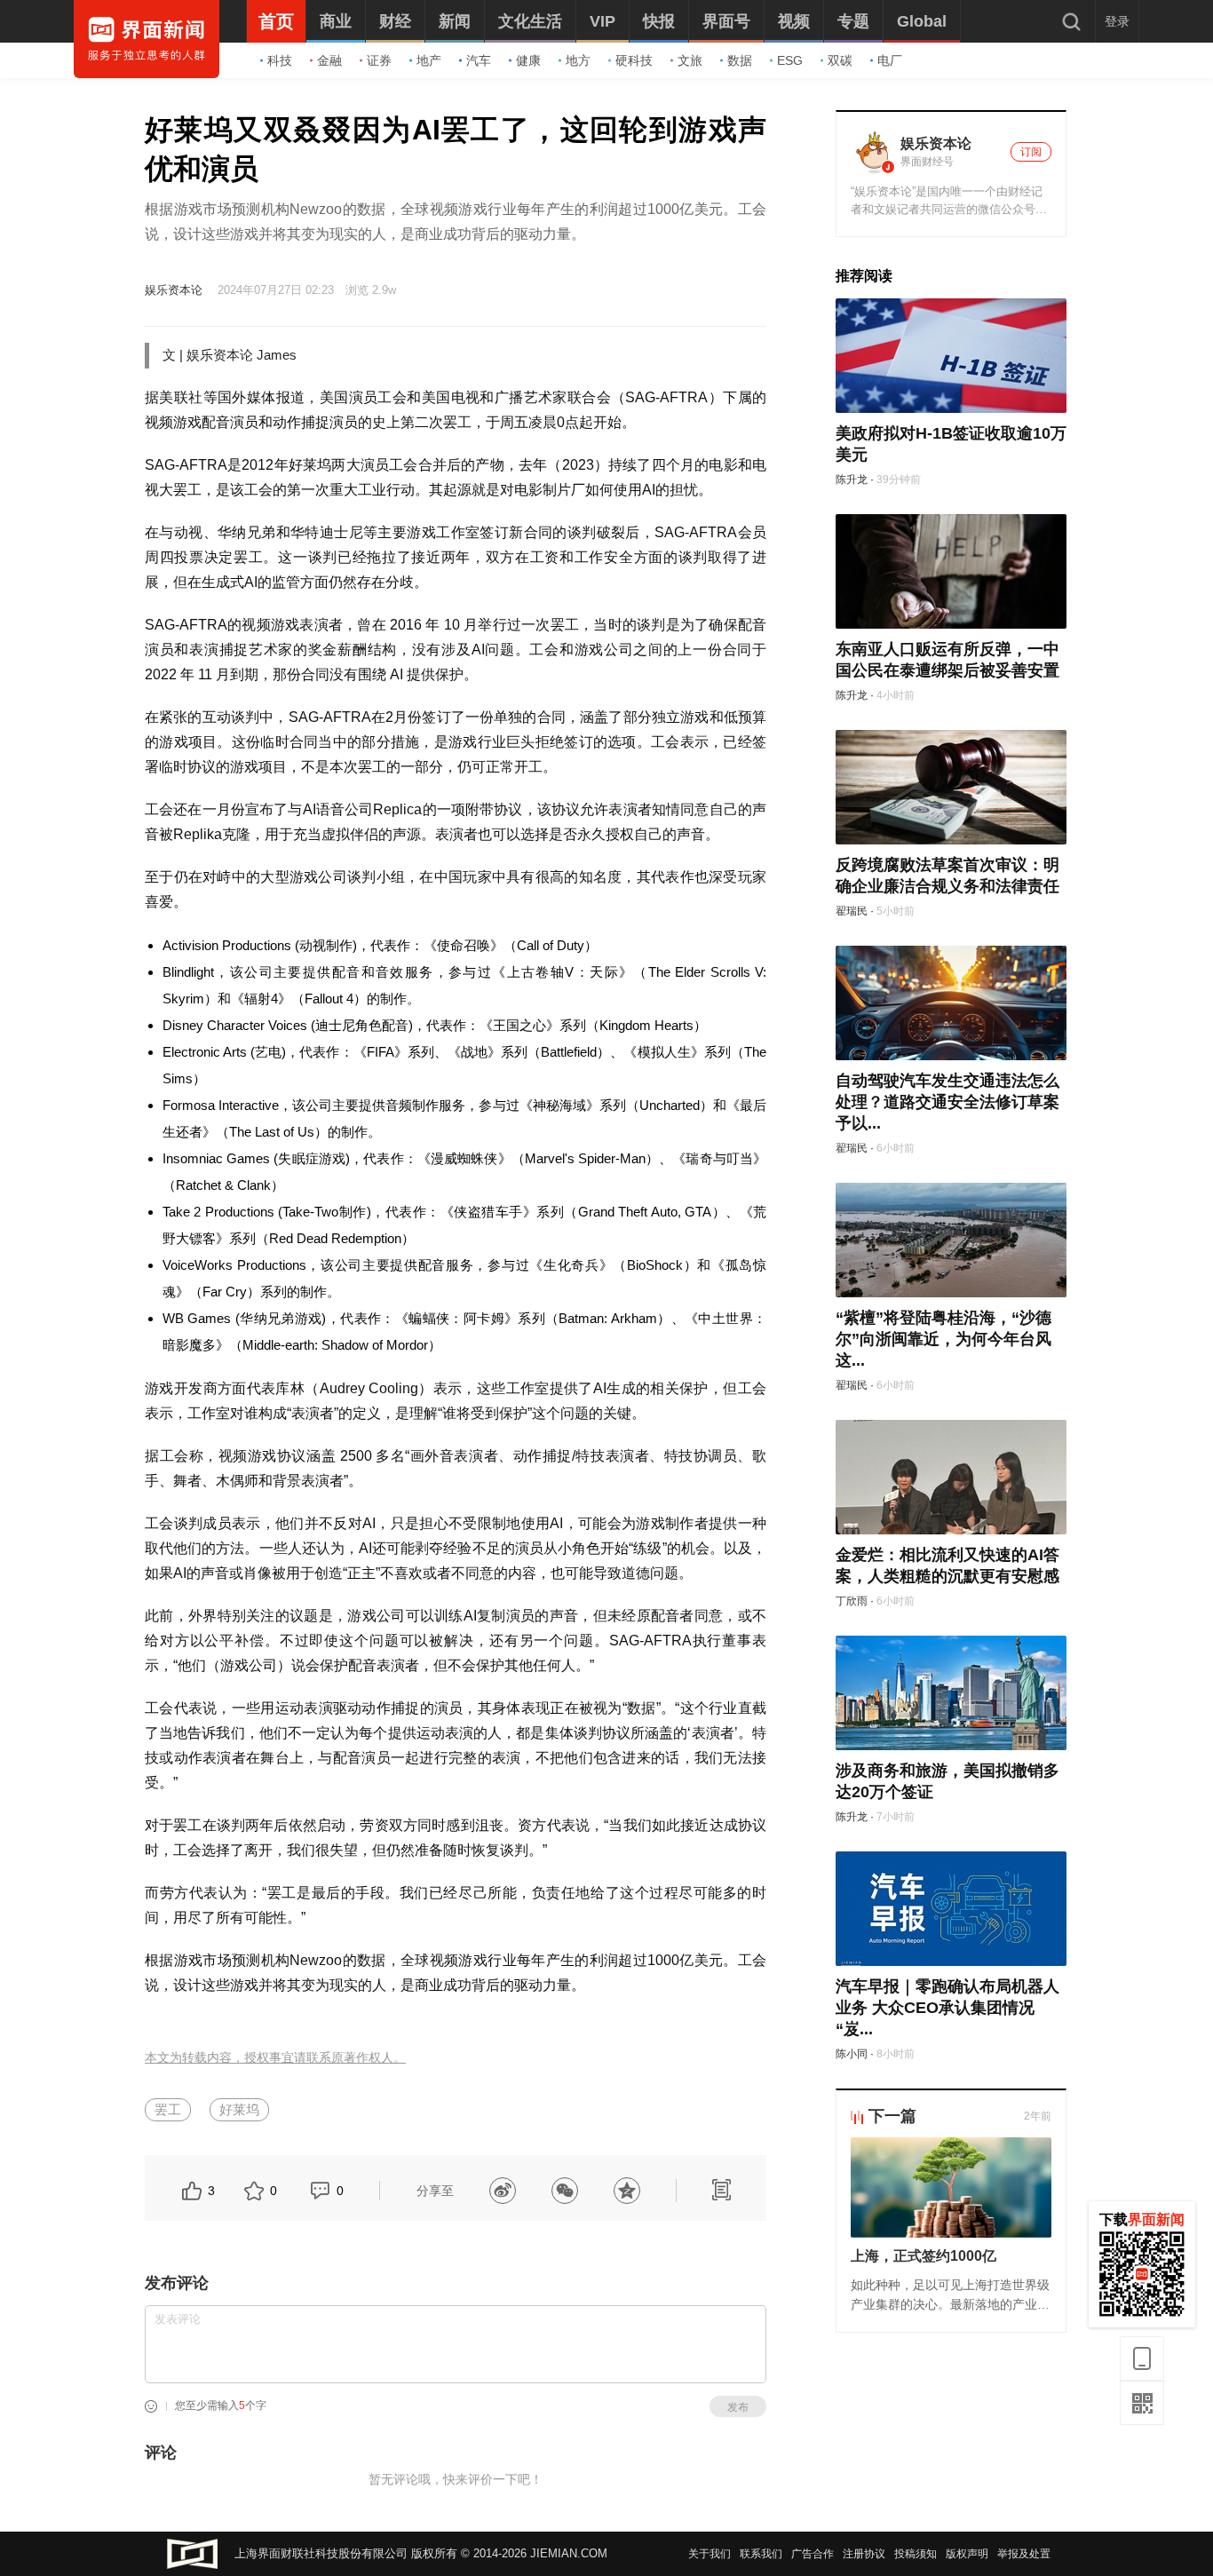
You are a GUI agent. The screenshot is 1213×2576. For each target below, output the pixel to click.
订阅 (1031, 152)
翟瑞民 (852, 911)
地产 (429, 60)
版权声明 (967, 2554)
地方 (578, 60)
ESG (790, 60)
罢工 (168, 2109)
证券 (379, 60)
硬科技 (634, 60)
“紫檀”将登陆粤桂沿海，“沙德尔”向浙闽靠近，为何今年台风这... (943, 1339)
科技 (280, 60)
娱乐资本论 (174, 290)
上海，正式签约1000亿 (924, 2256)
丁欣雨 (852, 1601)
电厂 (890, 60)
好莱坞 (239, 2109)
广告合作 (813, 2554)
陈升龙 (852, 480)
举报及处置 (1024, 2554)
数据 (740, 60)
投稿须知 (916, 2554)
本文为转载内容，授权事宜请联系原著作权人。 (275, 2058)
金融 (329, 60)
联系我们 (761, 2554)
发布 (738, 2407)
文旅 (690, 60)
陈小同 (852, 2054)
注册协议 (864, 2554)
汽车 (479, 60)
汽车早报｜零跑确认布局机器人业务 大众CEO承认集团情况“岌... (947, 2008)
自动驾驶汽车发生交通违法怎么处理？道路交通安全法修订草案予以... (947, 1102)
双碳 (840, 60)
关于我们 (710, 2554)
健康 (528, 60)
